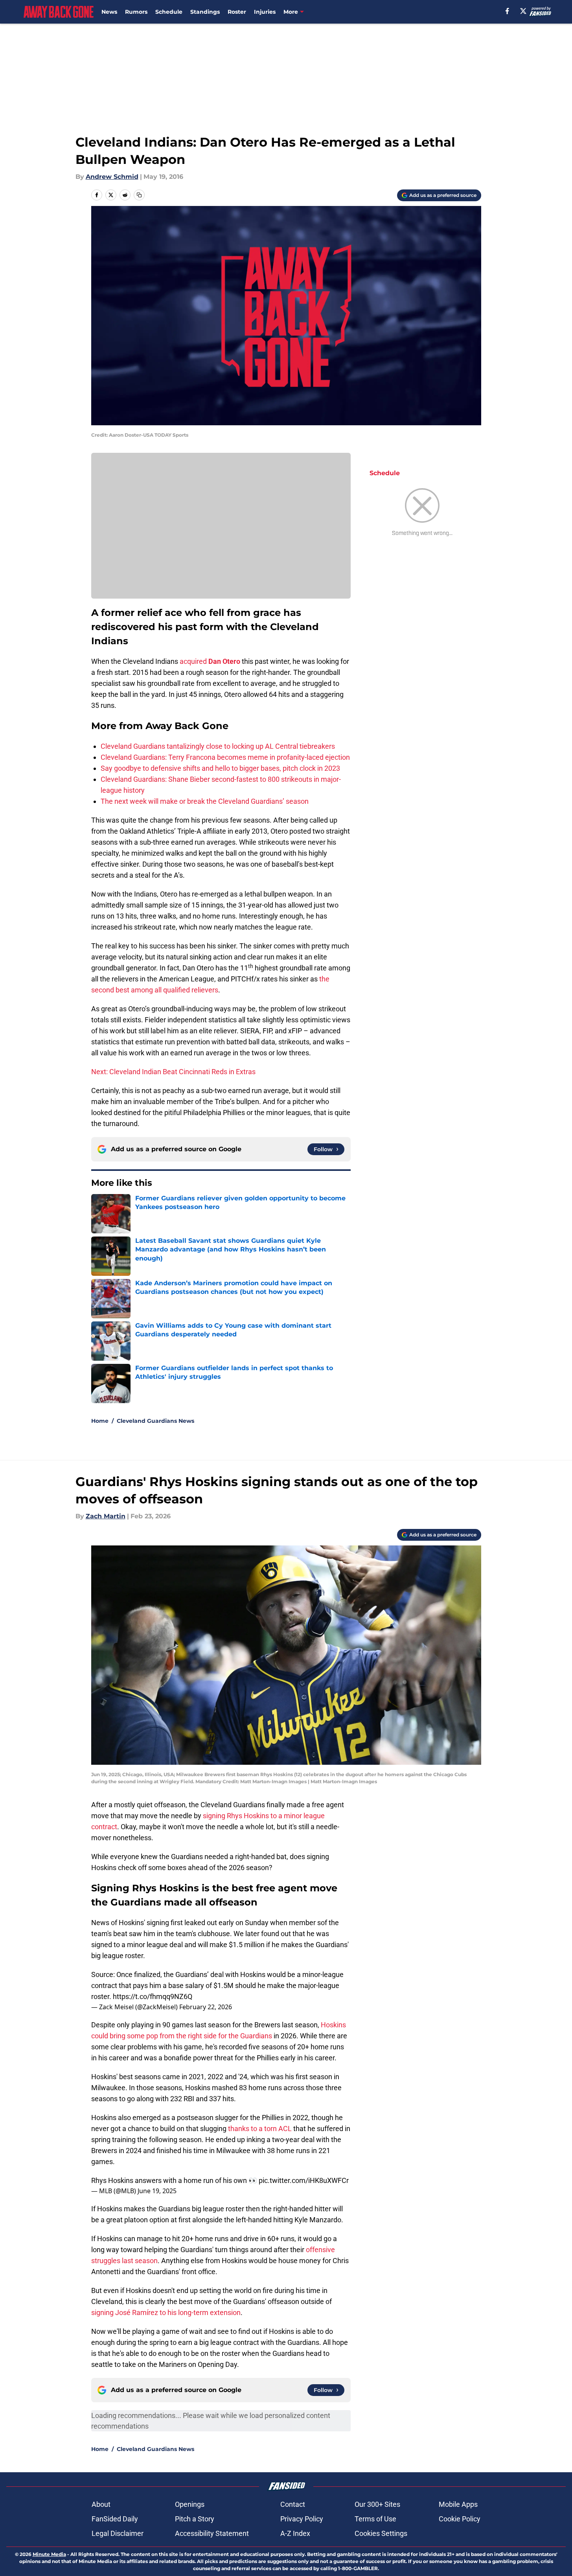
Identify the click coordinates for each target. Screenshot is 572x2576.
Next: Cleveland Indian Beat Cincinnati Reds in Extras (173, 1072)
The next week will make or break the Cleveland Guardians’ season (205, 801)
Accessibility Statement (212, 2533)
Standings (205, 12)
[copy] (139, 195)
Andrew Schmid (112, 177)
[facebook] (507, 11)
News (109, 12)
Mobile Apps (458, 2504)
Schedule (169, 12)
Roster (237, 12)
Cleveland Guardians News (155, 1421)
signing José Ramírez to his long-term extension (166, 2312)
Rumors (136, 12)
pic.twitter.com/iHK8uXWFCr (304, 2180)
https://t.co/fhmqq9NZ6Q (153, 1996)
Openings (190, 2504)
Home (100, 1421)
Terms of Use (375, 2519)
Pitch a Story (195, 2519)
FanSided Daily (115, 2519)
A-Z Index (295, 2533)
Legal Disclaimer (118, 2533)
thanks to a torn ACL (260, 2129)
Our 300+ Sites (377, 2504)
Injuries (265, 12)
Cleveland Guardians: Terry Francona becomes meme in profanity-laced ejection (225, 757)
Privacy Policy (302, 2519)
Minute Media (49, 2554)
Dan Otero (224, 661)
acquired (193, 661)
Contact (293, 2504)
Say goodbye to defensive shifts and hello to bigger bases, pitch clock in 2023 (220, 768)
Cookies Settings (381, 2533)
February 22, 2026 (206, 2007)
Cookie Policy (460, 2519)
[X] (523, 11)
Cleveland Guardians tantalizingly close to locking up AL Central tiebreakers (218, 746)
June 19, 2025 (157, 2191)
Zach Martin (106, 1516)
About (101, 2504)
